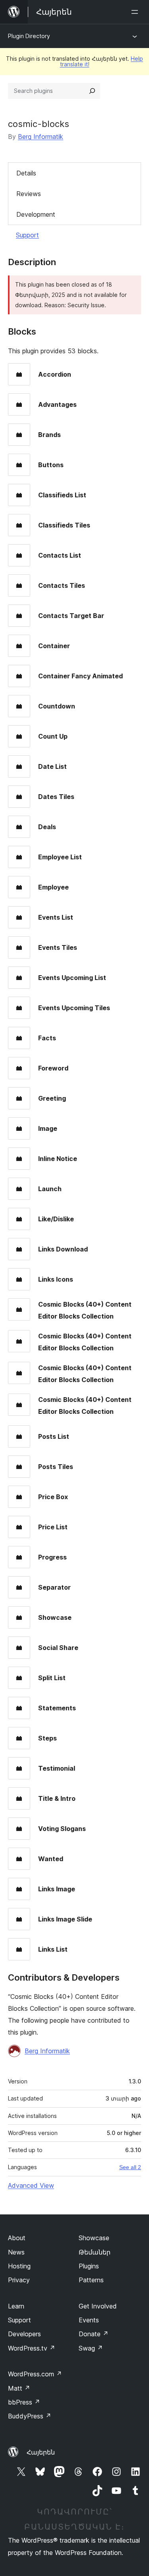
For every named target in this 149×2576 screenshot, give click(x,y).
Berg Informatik (41, 137)
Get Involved (98, 2306)
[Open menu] (136, 12)
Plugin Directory (29, 36)
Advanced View (31, 2185)
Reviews (29, 194)
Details (26, 173)
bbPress (24, 2402)
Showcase (94, 2238)
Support (27, 235)
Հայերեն (41, 2452)
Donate (94, 2334)
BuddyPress (30, 2416)
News (16, 2252)
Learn (16, 2306)
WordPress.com (35, 2374)
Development (36, 214)
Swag (91, 2348)
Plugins (89, 2266)
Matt (19, 2388)
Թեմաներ (95, 2252)
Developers (24, 2334)
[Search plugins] (92, 91)
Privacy (19, 2280)
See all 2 (130, 2167)
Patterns (91, 2280)
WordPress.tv (32, 2348)
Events (89, 2320)
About (17, 2238)
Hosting (19, 2266)
